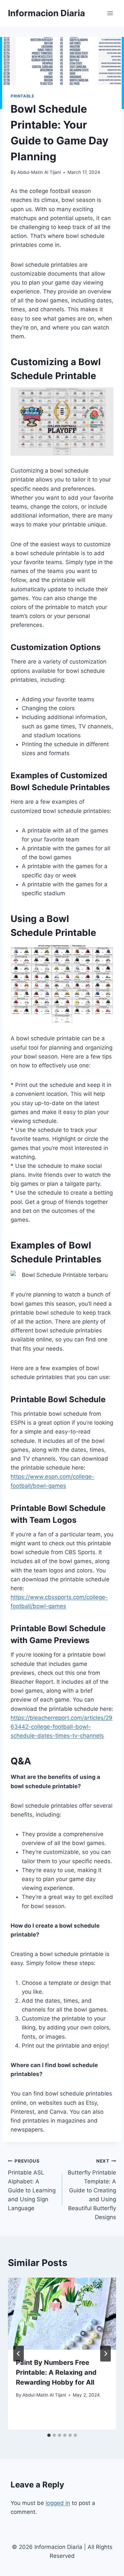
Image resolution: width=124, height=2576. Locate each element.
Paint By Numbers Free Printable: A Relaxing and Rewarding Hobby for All (56, 2372)
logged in (58, 2503)
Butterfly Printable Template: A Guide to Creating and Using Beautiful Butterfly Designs (92, 2190)
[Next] (105, 2354)
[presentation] (62, 2314)
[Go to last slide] (19, 2354)
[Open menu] (110, 13)
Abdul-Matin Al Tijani (39, 172)
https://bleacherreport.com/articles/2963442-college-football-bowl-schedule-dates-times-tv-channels (62, 1727)
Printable (22, 96)
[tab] (49, 2435)
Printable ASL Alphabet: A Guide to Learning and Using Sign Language (32, 2185)
